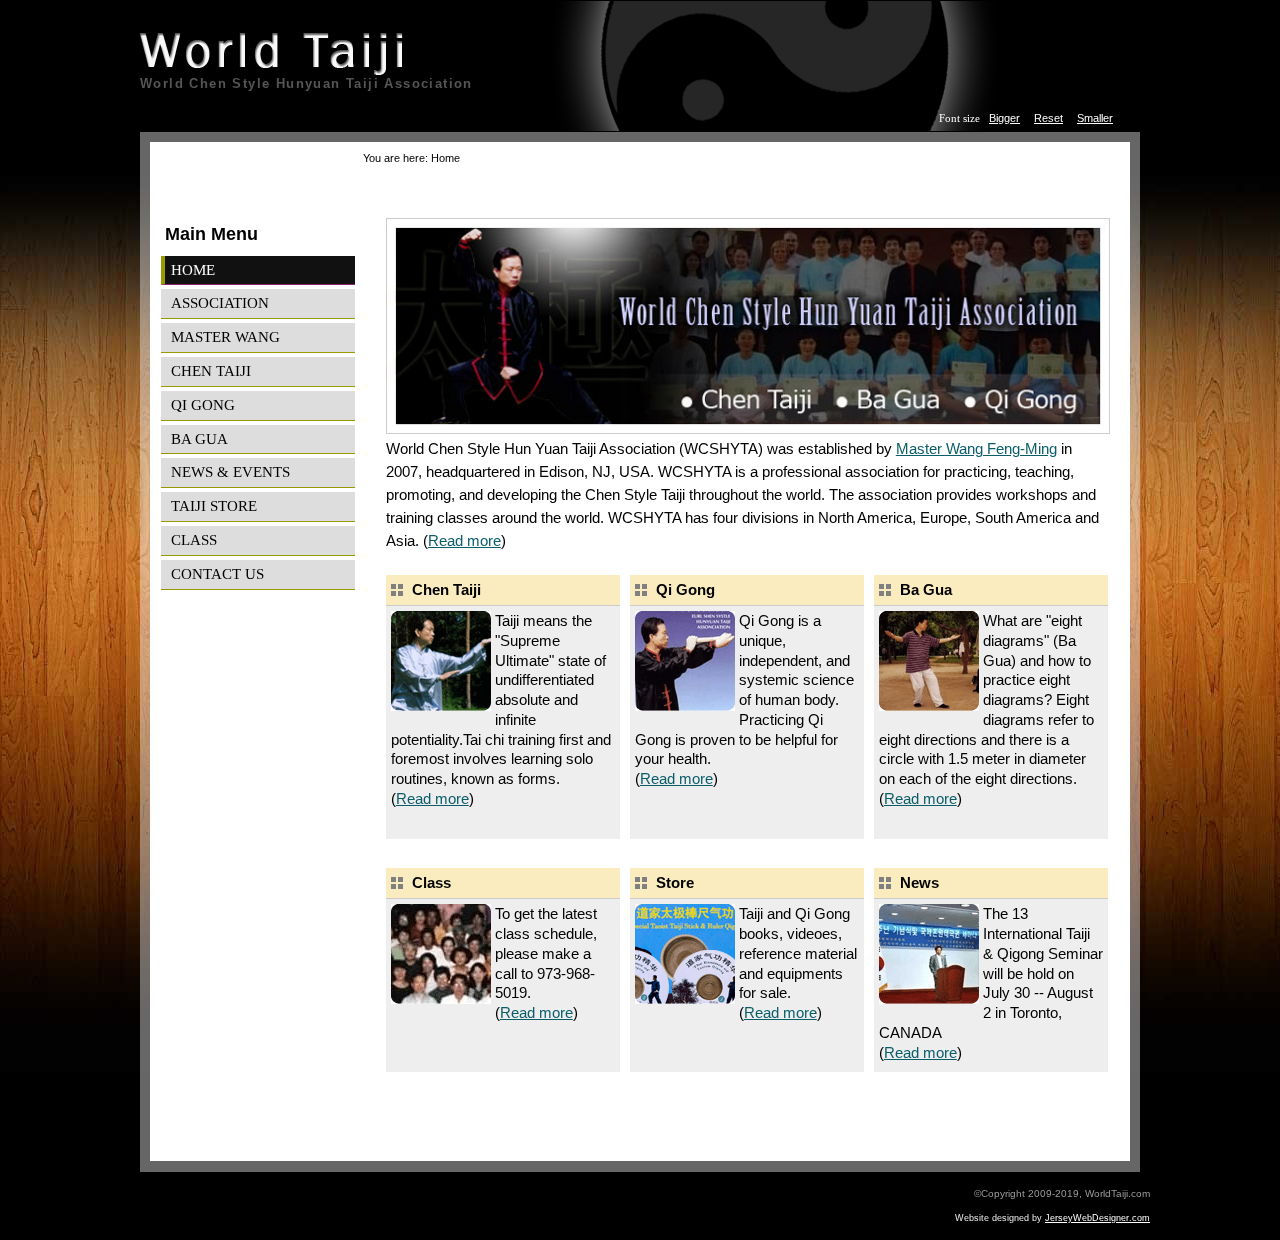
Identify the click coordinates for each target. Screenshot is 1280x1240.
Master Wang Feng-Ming (976, 448)
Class (194, 539)
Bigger (1004, 118)
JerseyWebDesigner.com (1097, 1218)
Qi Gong (203, 404)
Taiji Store (214, 505)
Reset (1048, 118)
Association (220, 302)
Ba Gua (199, 438)
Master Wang (225, 336)
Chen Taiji (211, 370)
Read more (464, 540)
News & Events (230, 471)
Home (193, 269)
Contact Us (217, 573)
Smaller (1095, 118)
